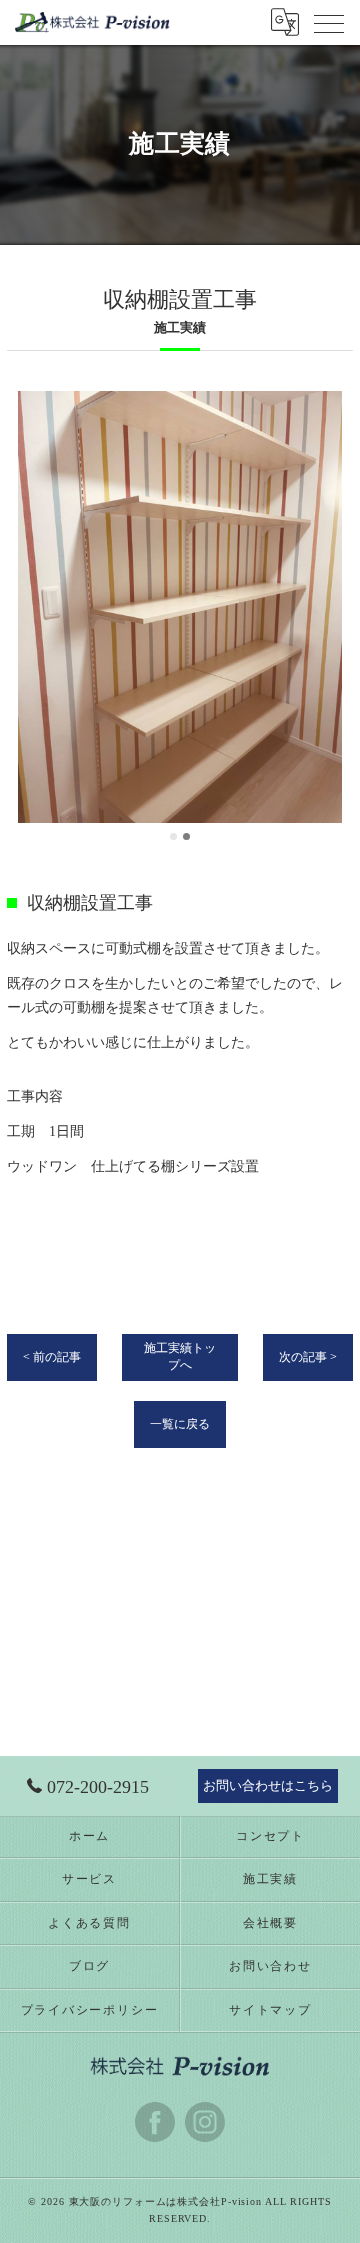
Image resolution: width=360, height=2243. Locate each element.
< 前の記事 (52, 1357)
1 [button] (173, 836)
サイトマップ (270, 2010)
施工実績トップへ (180, 1356)
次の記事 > (308, 1357)
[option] (180, 607)
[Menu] (329, 22)
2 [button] (186, 836)
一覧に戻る (180, 1424)
